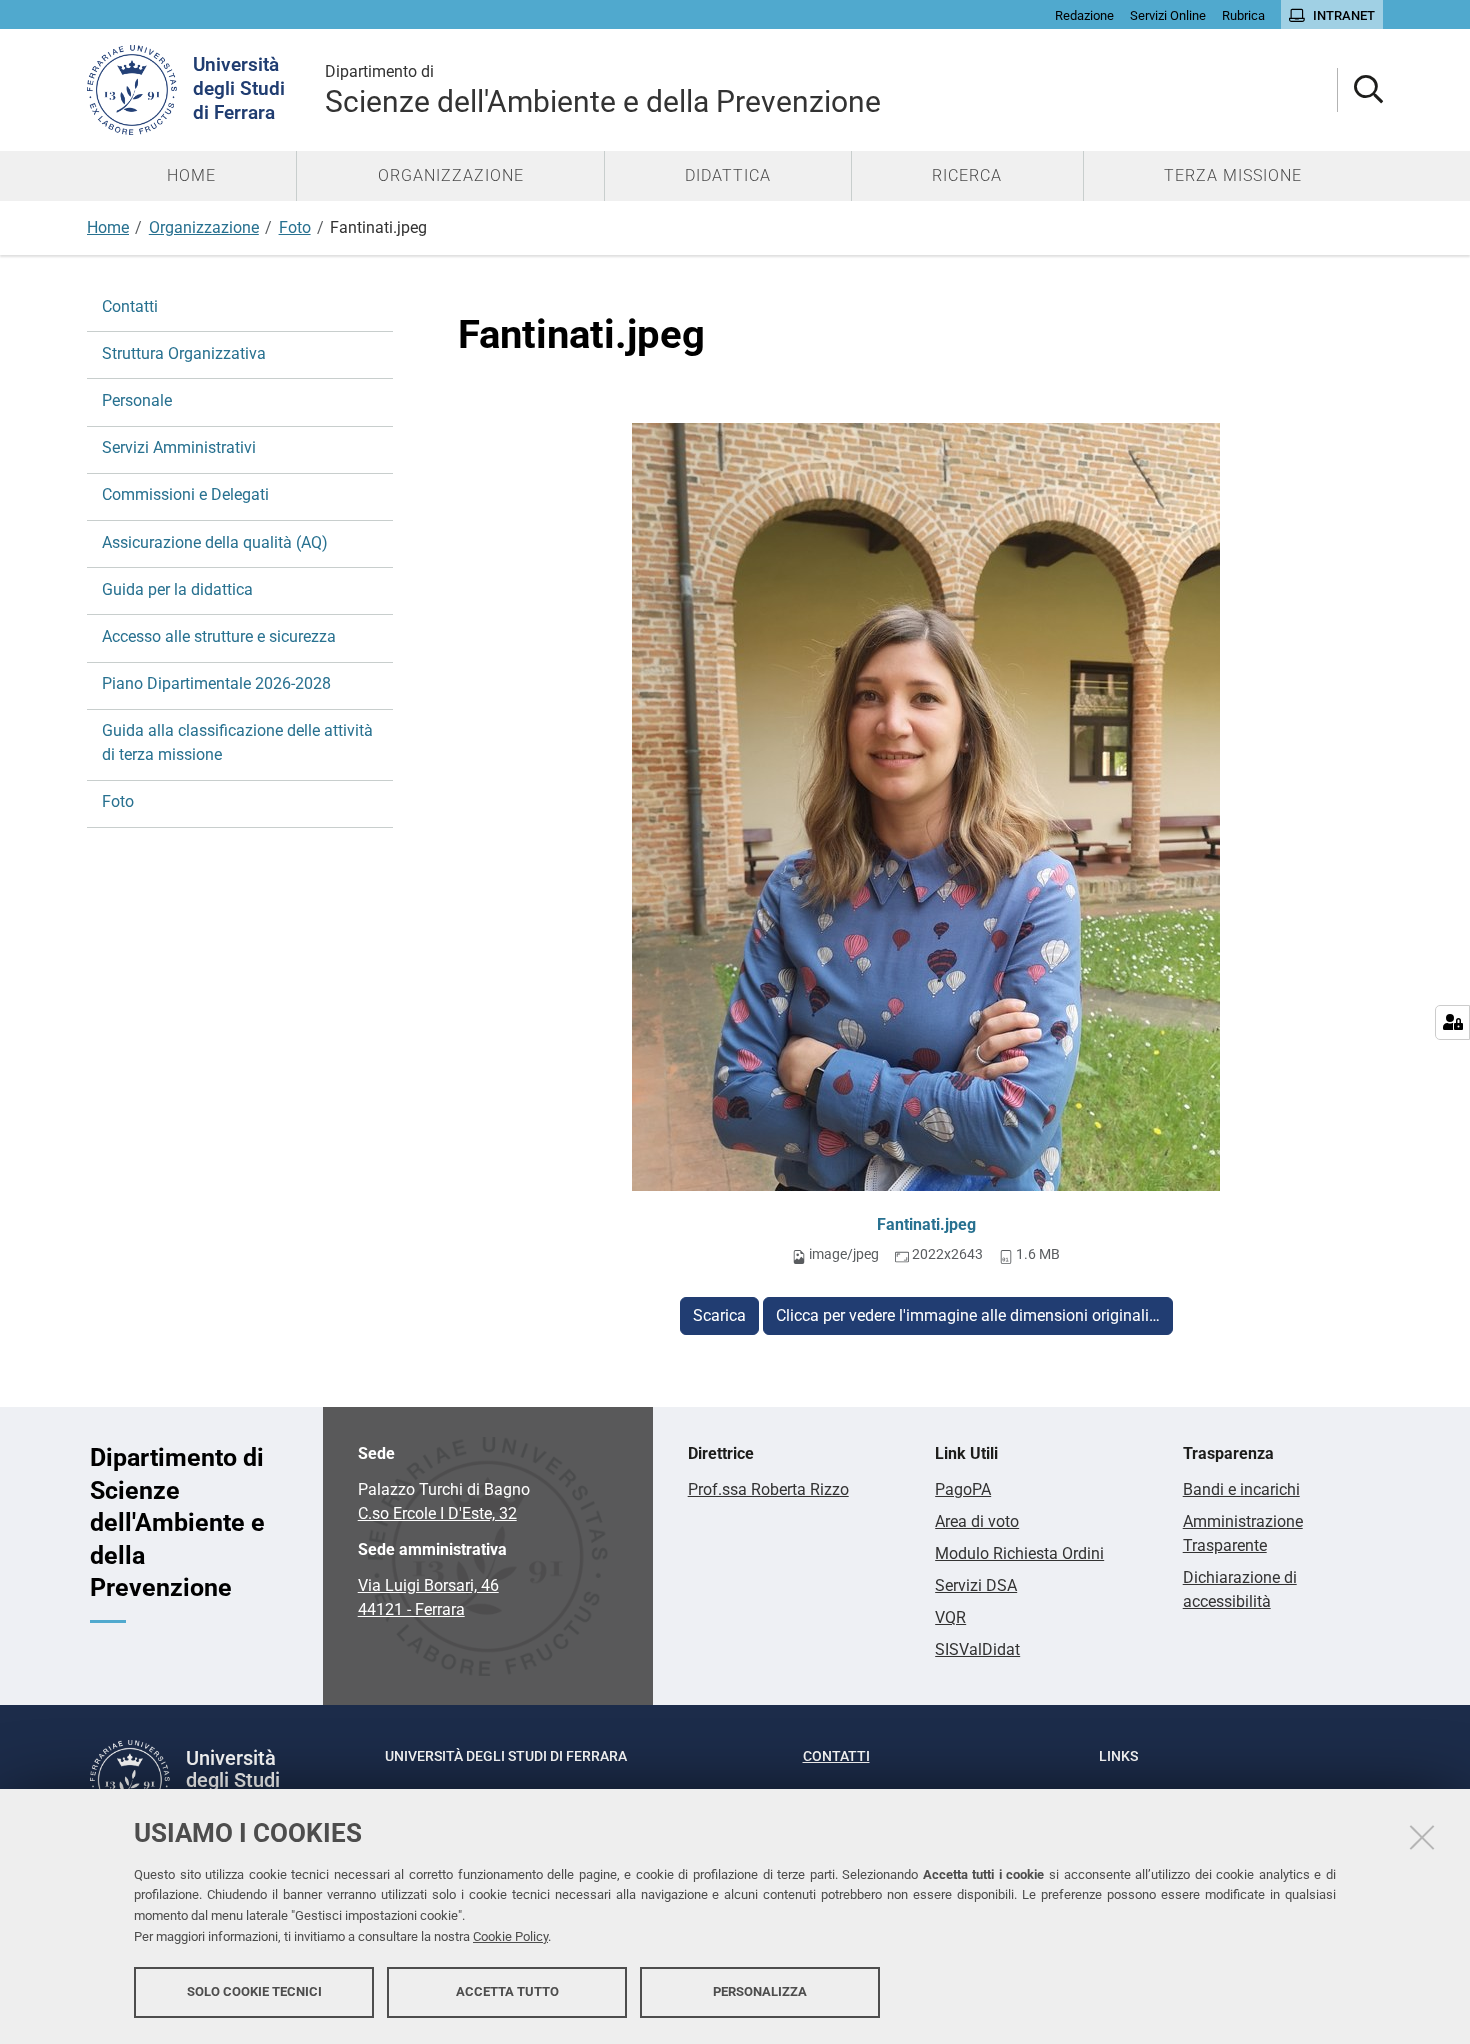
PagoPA (963, 1489)
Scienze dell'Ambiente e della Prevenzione (603, 90)
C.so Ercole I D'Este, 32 (437, 1513)
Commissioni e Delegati (185, 494)
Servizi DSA (976, 1585)
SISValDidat (977, 1649)
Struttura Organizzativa (184, 353)
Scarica (719, 1315)
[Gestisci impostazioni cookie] (1452, 1022)
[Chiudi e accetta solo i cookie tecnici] (1422, 1837)
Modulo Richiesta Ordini (1019, 1553)
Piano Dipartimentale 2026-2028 (216, 683)
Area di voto (977, 1521)
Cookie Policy (510, 1936)
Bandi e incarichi (1241, 1489)
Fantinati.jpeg (926, 1224)
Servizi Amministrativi (179, 447)
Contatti (130, 306)
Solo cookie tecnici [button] (254, 1991)
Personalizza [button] (760, 1991)
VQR (950, 1617)
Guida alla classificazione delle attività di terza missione (237, 742)
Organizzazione (204, 227)
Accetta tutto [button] (507, 1991)
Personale (137, 400)
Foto (295, 227)
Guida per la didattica (177, 589)
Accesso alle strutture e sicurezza (219, 636)
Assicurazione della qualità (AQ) (215, 542)
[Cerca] (1360, 90)
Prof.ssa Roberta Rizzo (768, 1489)
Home (108, 227)
